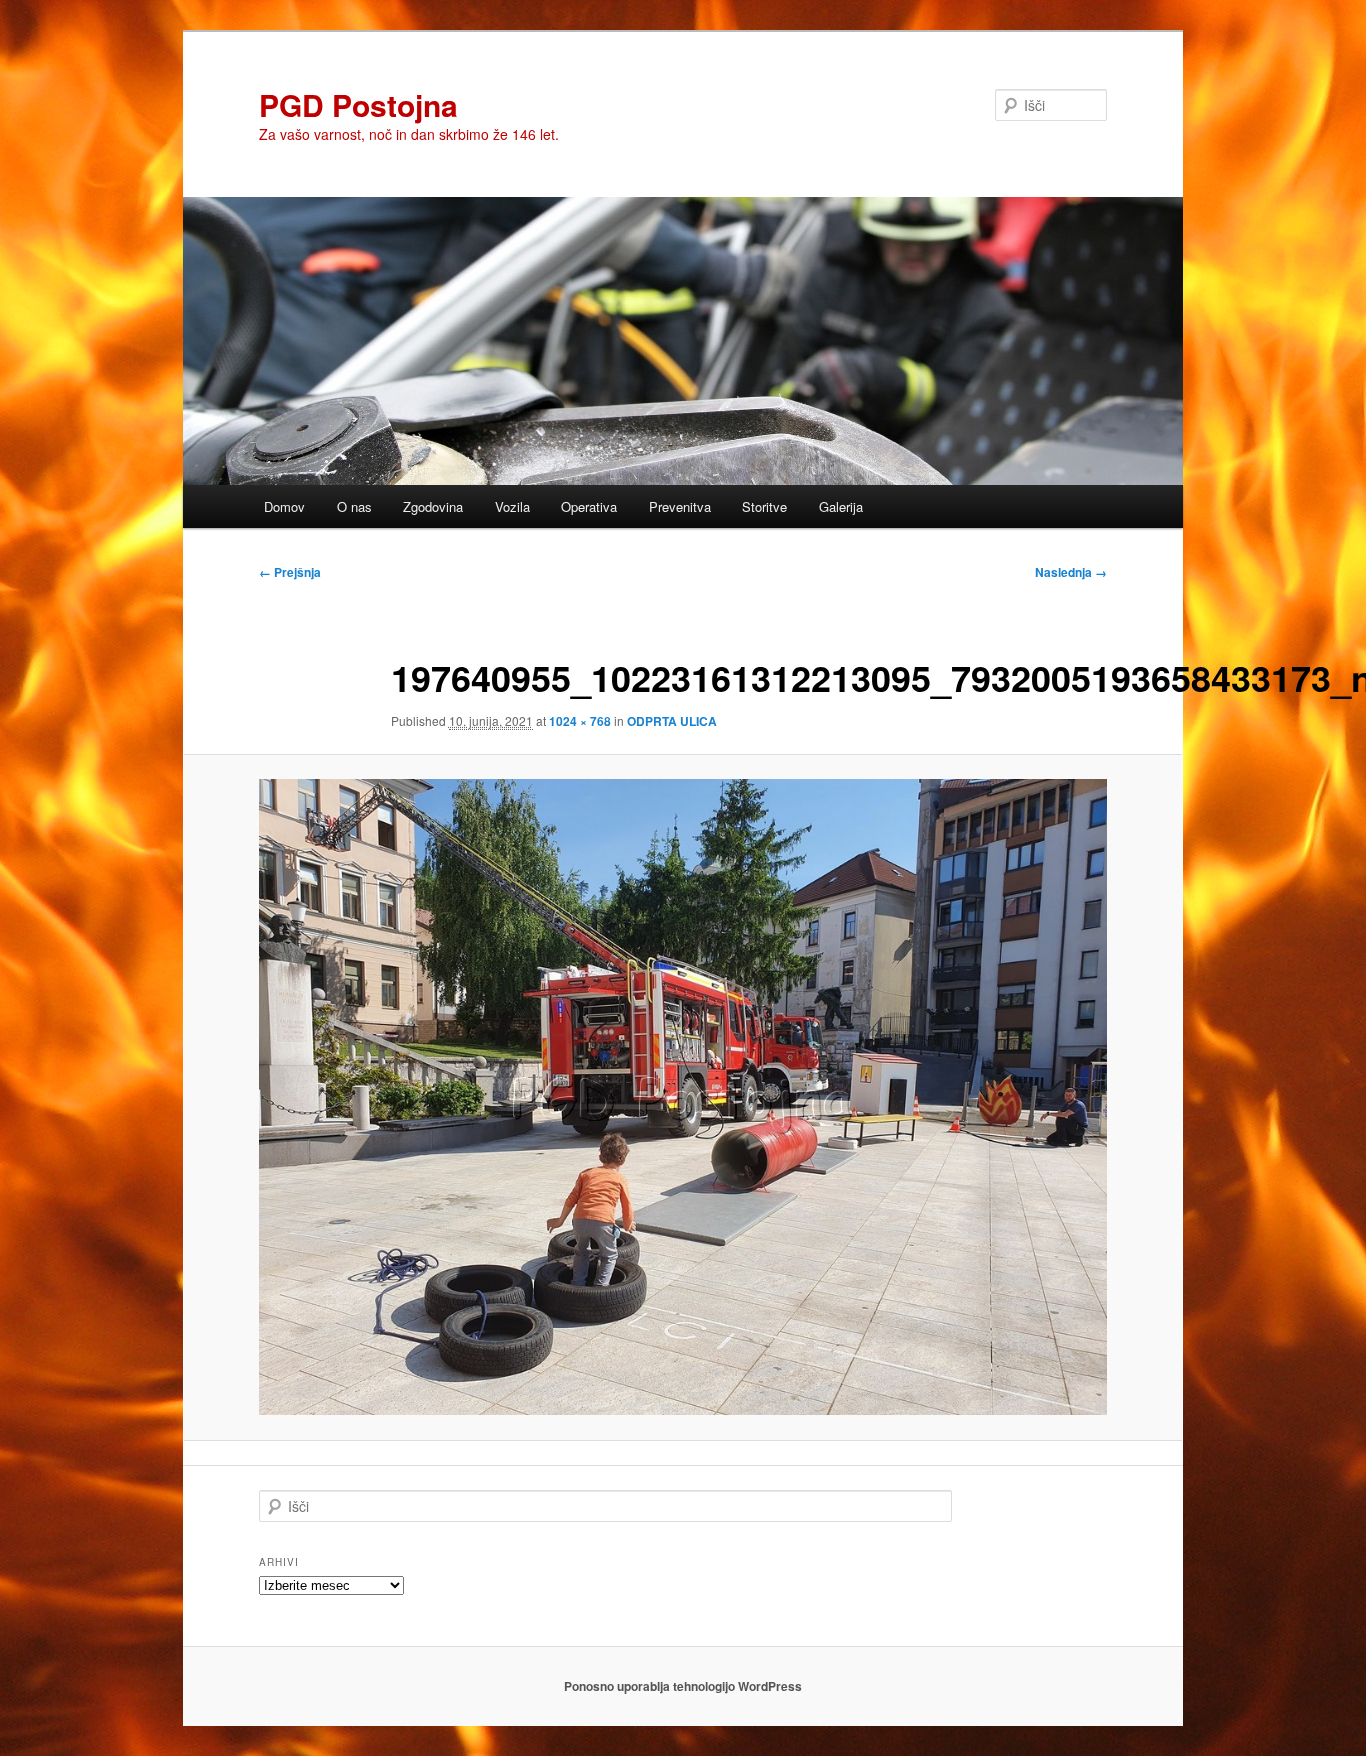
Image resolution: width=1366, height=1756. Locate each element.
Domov (284, 506)
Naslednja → (1071, 572)
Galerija (841, 506)
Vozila (512, 506)
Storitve (764, 506)
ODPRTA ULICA (672, 721)
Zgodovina (433, 506)
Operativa (589, 506)
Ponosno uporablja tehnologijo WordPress (683, 1686)
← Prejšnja (290, 572)
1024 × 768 (580, 721)
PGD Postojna (358, 104)
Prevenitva (680, 506)
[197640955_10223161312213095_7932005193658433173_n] (683, 1097)
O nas (354, 506)
